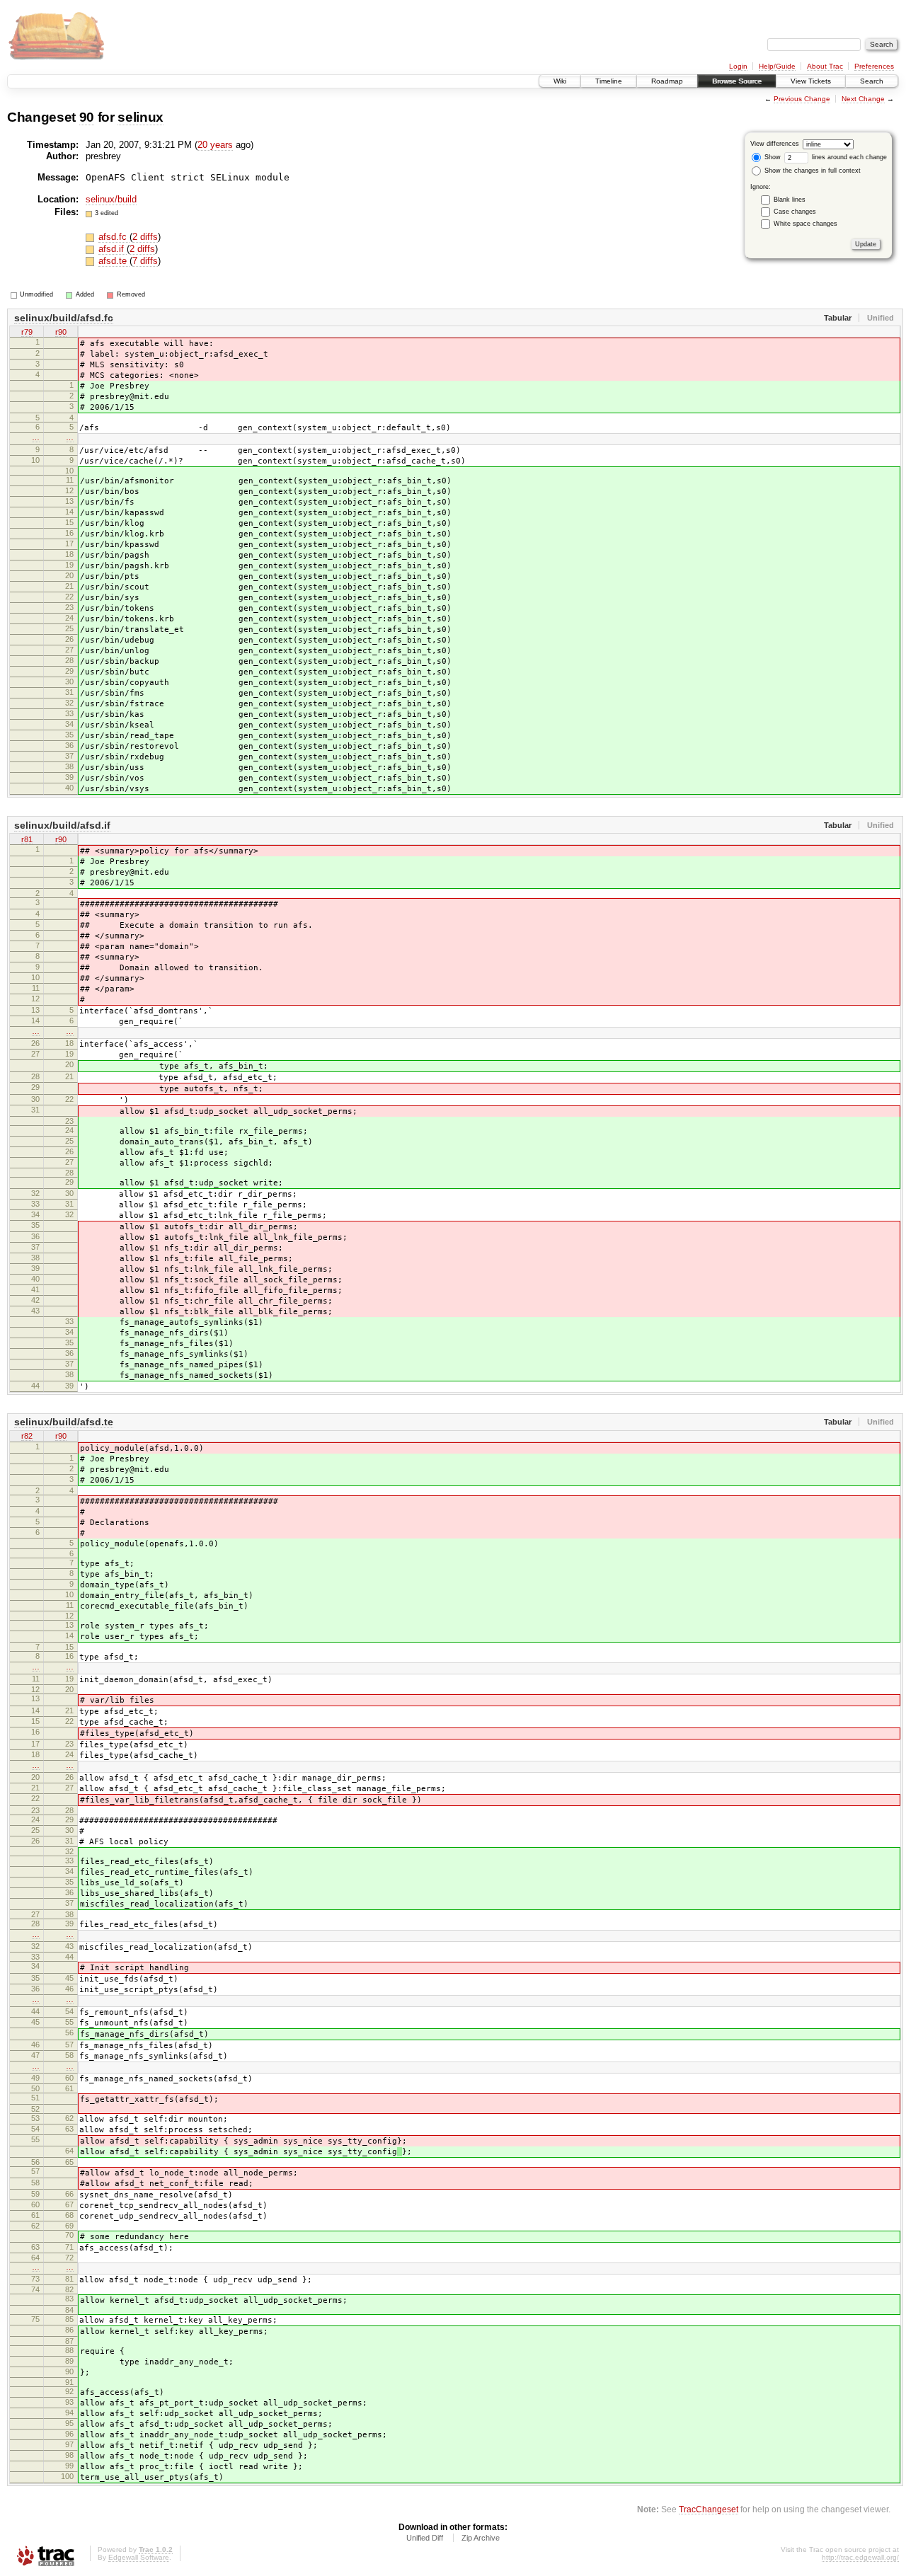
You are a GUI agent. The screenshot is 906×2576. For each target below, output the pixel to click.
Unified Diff (425, 2538)
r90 (61, 332)
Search (872, 81)
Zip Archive (481, 2538)
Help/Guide (777, 66)
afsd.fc (114, 237)
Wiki (560, 81)
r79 (27, 332)
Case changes (795, 212)
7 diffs (145, 261)
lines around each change (848, 157)
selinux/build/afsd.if (62, 825)
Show (772, 157)
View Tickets (811, 81)
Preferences (874, 66)
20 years (215, 145)
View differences (775, 144)
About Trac (825, 66)
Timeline (609, 81)
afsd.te (114, 261)
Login (738, 66)
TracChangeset (709, 2509)
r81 (27, 839)
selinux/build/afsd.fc (64, 318)
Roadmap (667, 81)
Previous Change (802, 99)
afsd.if (113, 249)
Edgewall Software (139, 2557)
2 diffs (145, 237)
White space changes (805, 224)
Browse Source (737, 81)
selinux (141, 117)
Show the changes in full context (812, 171)
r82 (27, 1436)
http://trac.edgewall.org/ (860, 2557)
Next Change (863, 99)
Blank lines (790, 200)
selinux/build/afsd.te (64, 1422)
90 (87, 117)
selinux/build (111, 199)
